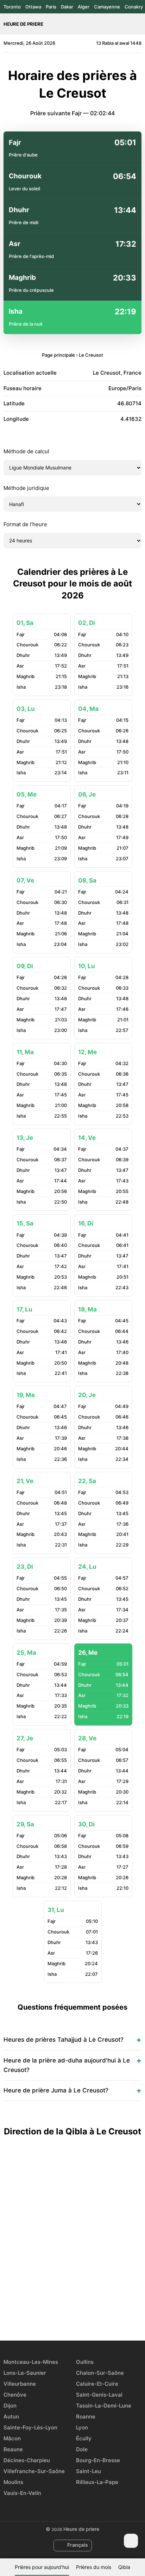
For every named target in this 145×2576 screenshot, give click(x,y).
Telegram (81, 2315)
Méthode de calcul (26, 451)
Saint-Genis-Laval (99, 2395)
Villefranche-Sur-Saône (34, 2471)
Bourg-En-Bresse (98, 2460)
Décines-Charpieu (27, 2460)
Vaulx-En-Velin (22, 2493)
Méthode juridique (26, 488)
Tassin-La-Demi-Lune (104, 2406)
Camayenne (107, 7)
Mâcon (12, 2438)
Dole (82, 2449)
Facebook (48, 2315)
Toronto (12, 7)
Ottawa (33, 7)
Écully (84, 2438)
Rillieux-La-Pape (97, 2482)
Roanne (86, 2417)
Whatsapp (97, 2315)
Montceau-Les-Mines (31, 2362)
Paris (51, 7)
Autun (11, 2417)
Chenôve (15, 2395)
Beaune (13, 2449)
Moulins (13, 2482)
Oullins (85, 2362)
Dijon (10, 2406)
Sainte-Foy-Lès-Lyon (30, 2427)
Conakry (134, 7)
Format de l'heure (25, 524)
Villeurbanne (20, 2384)
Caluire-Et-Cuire (97, 2384)
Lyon (82, 2427)
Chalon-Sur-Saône (100, 2373)
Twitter (64, 2315)
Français (78, 2545)
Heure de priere (23, 24)
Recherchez (138, 24)
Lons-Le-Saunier (25, 2373)
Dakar (67, 7)
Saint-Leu (89, 2471)
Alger (84, 7)
